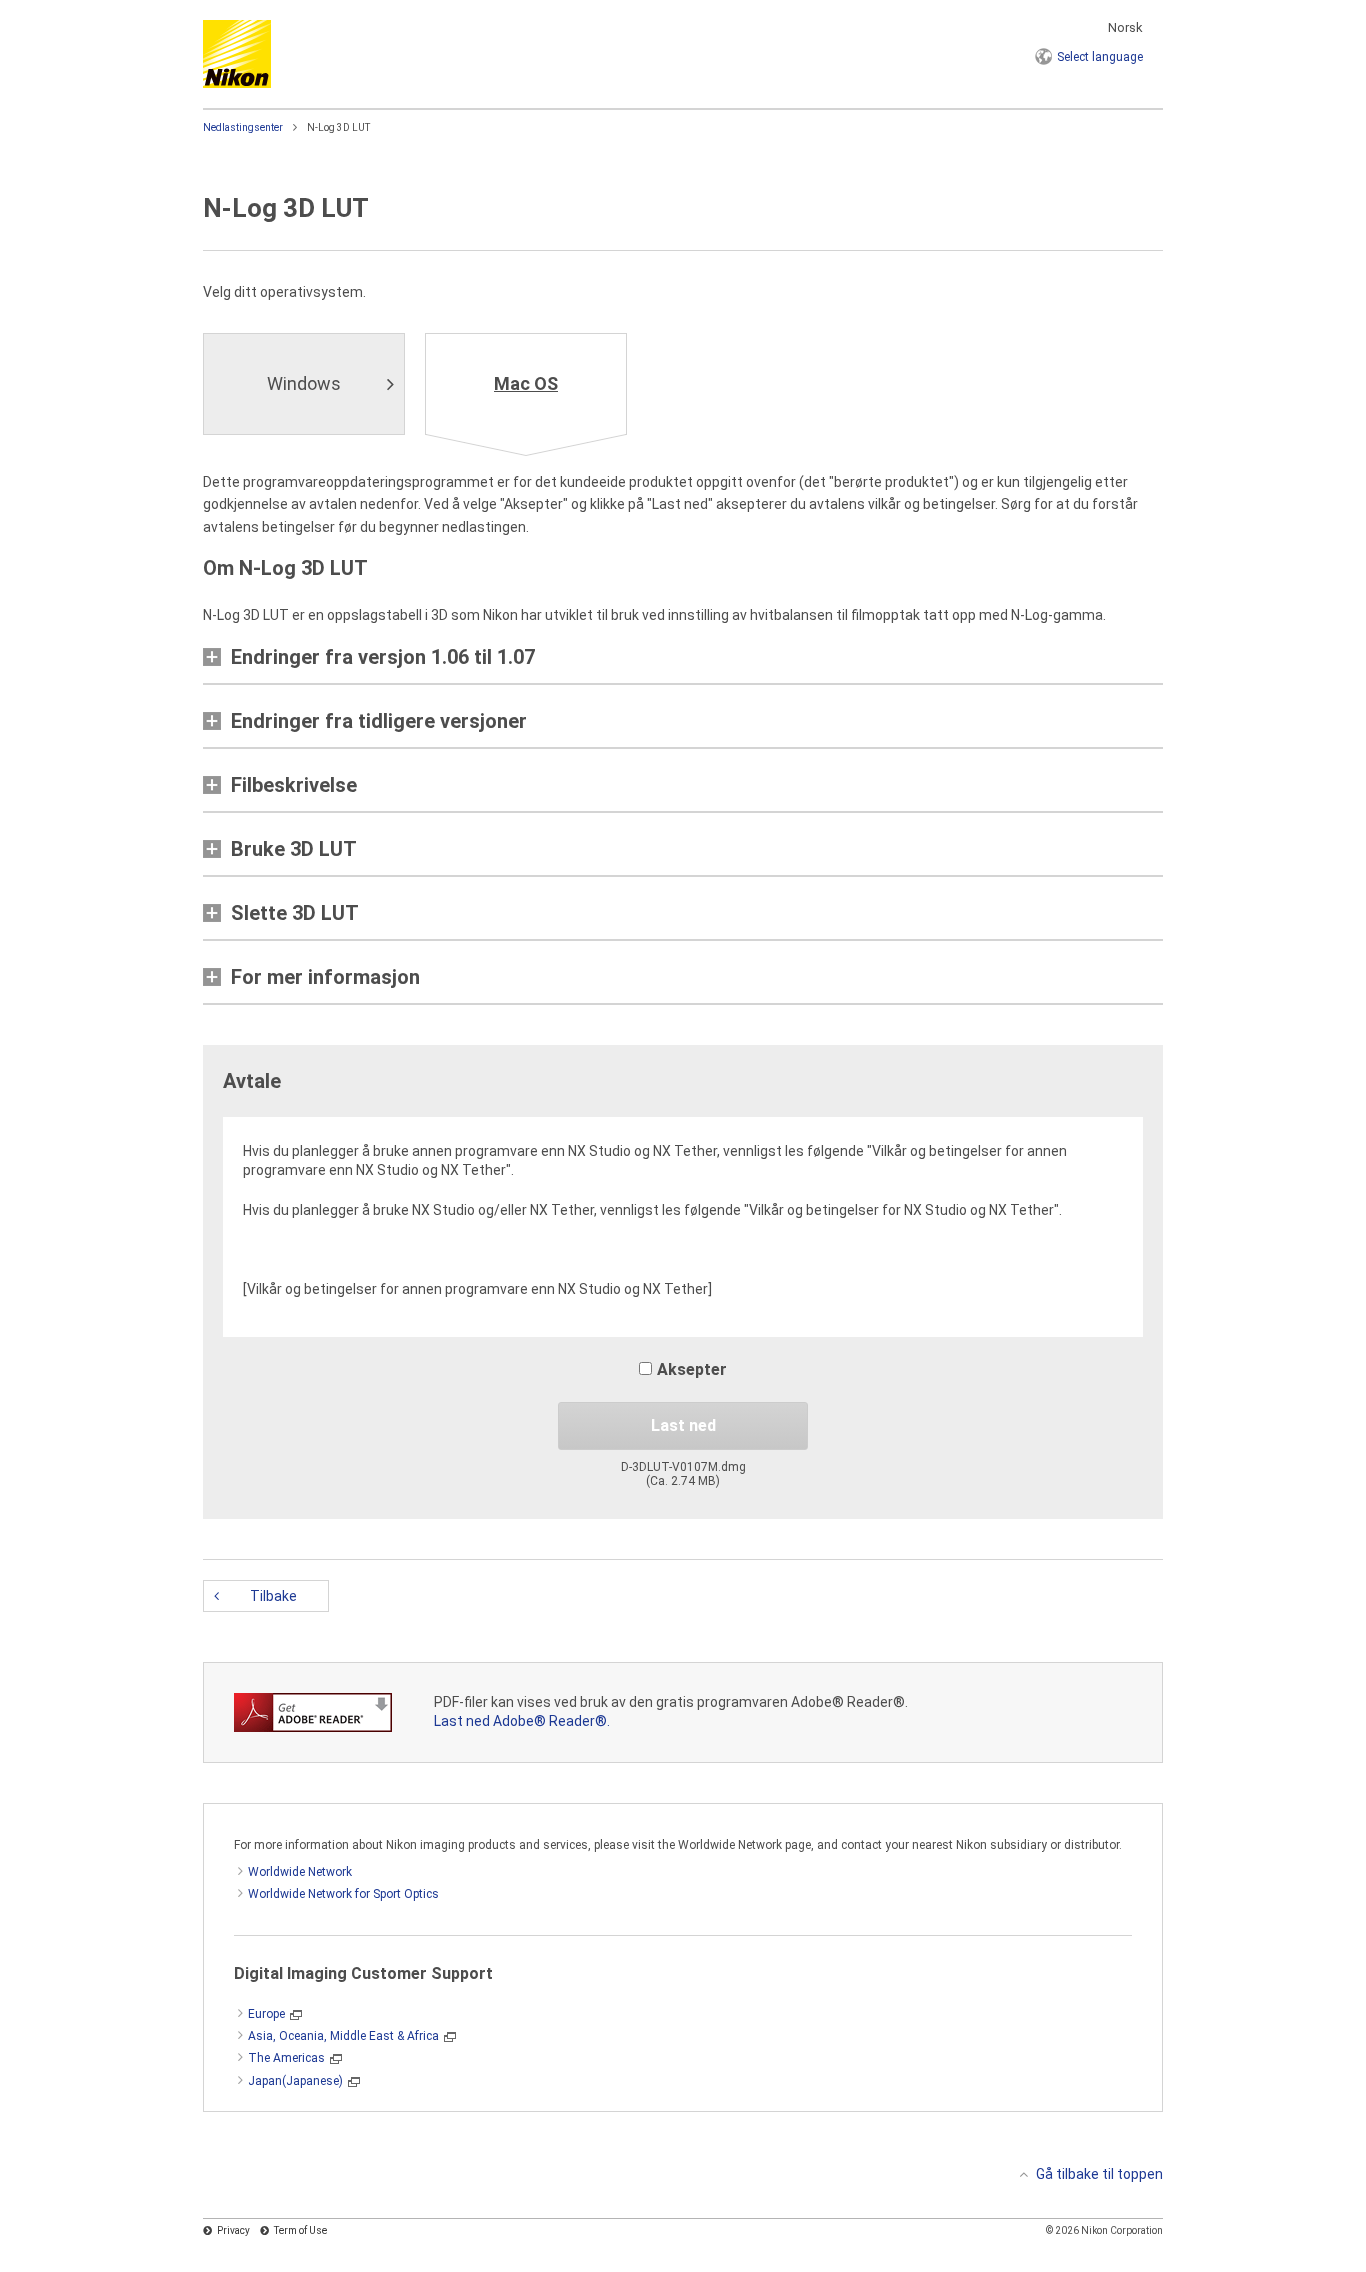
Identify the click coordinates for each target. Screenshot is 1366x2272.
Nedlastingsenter (243, 127)
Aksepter (692, 1369)
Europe (266, 2014)
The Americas (286, 2058)
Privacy (233, 2230)
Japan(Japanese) (295, 2081)
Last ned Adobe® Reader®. (522, 1721)
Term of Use (300, 2230)
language (1100, 57)
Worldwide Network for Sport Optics (343, 1894)
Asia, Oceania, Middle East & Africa (343, 2036)
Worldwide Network (300, 1872)
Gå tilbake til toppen (1099, 2174)
